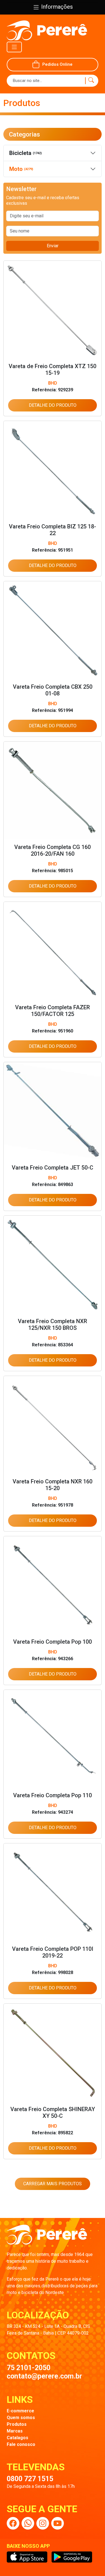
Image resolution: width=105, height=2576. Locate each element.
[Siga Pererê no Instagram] (43, 2523)
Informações (56, 7)
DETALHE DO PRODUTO (53, 405)
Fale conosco (21, 2444)
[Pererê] (47, 2238)
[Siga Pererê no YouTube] (58, 2523)
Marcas (15, 2431)
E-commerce (20, 2411)
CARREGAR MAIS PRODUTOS (53, 2184)
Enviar (53, 246)
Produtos (17, 2424)
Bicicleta (25, 153)
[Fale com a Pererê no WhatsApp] (28, 2523)
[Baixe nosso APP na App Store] (27, 2557)
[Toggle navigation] (14, 47)
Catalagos (17, 2438)
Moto (21, 169)
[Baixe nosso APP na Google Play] (72, 2557)
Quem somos (21, 2418)
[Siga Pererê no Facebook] (13, 2523)
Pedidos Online (57, 64)
